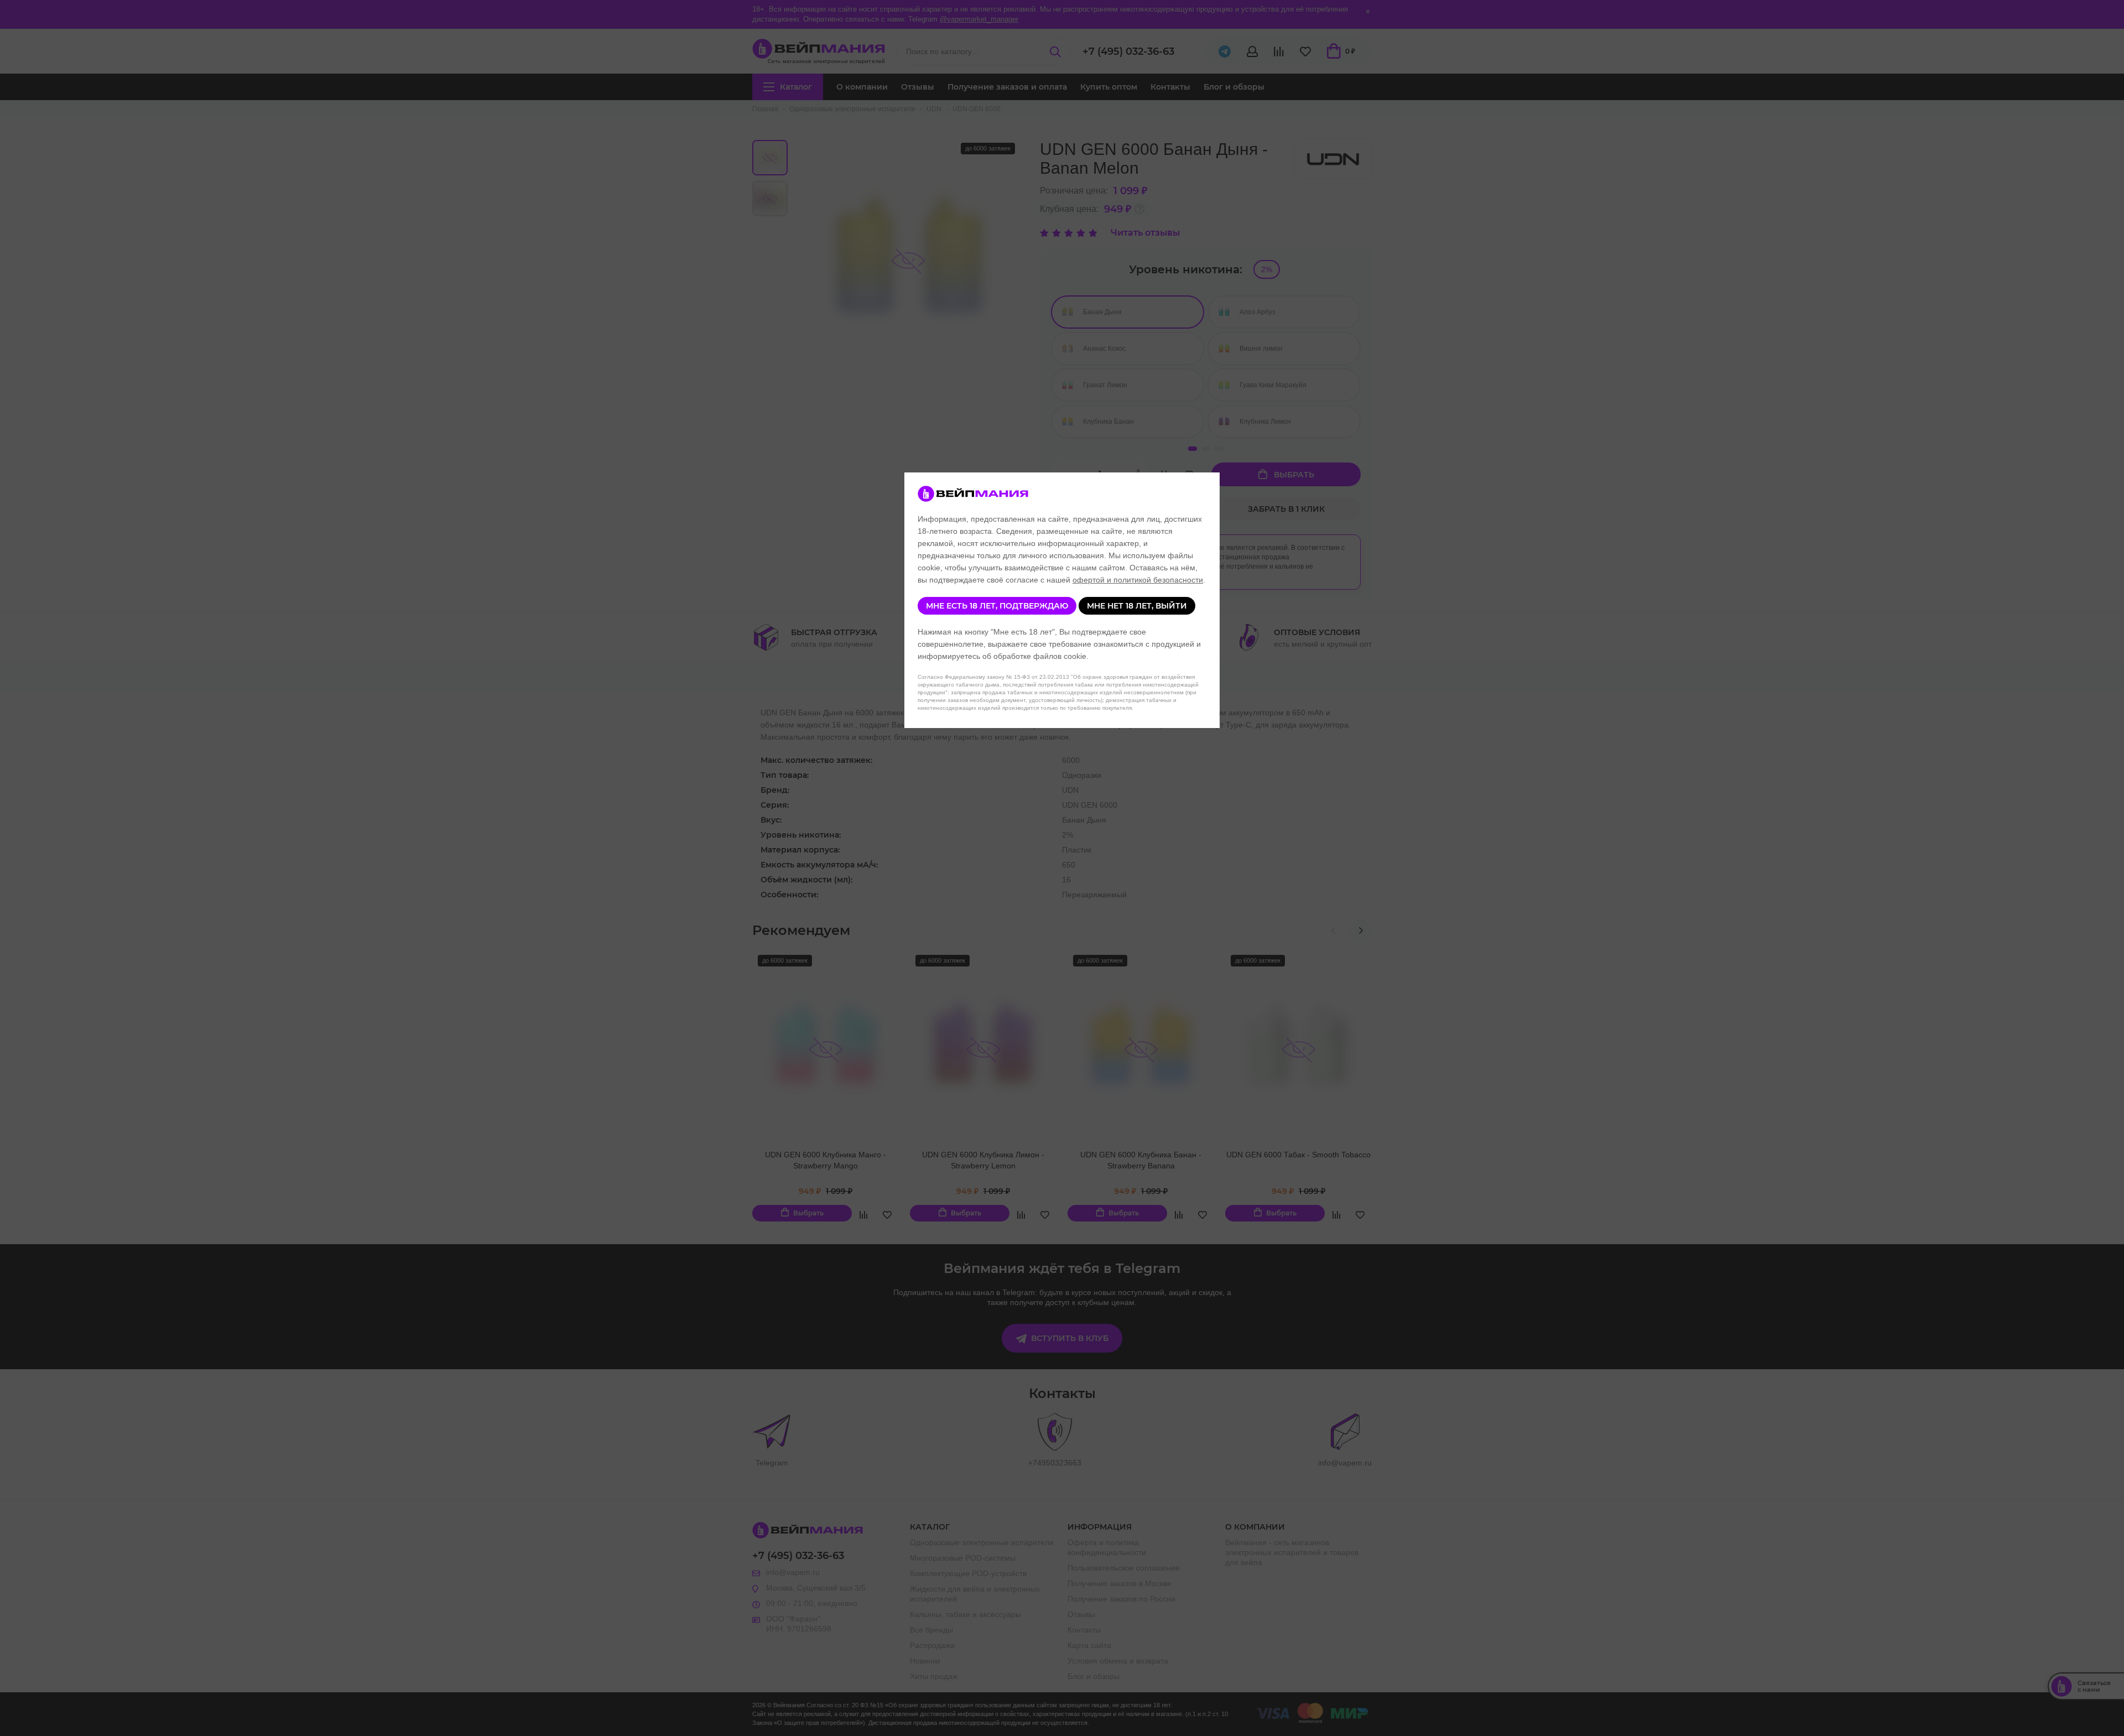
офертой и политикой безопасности (1138, 580)
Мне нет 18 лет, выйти (1137, 606)
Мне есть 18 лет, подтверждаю (997, 606)
